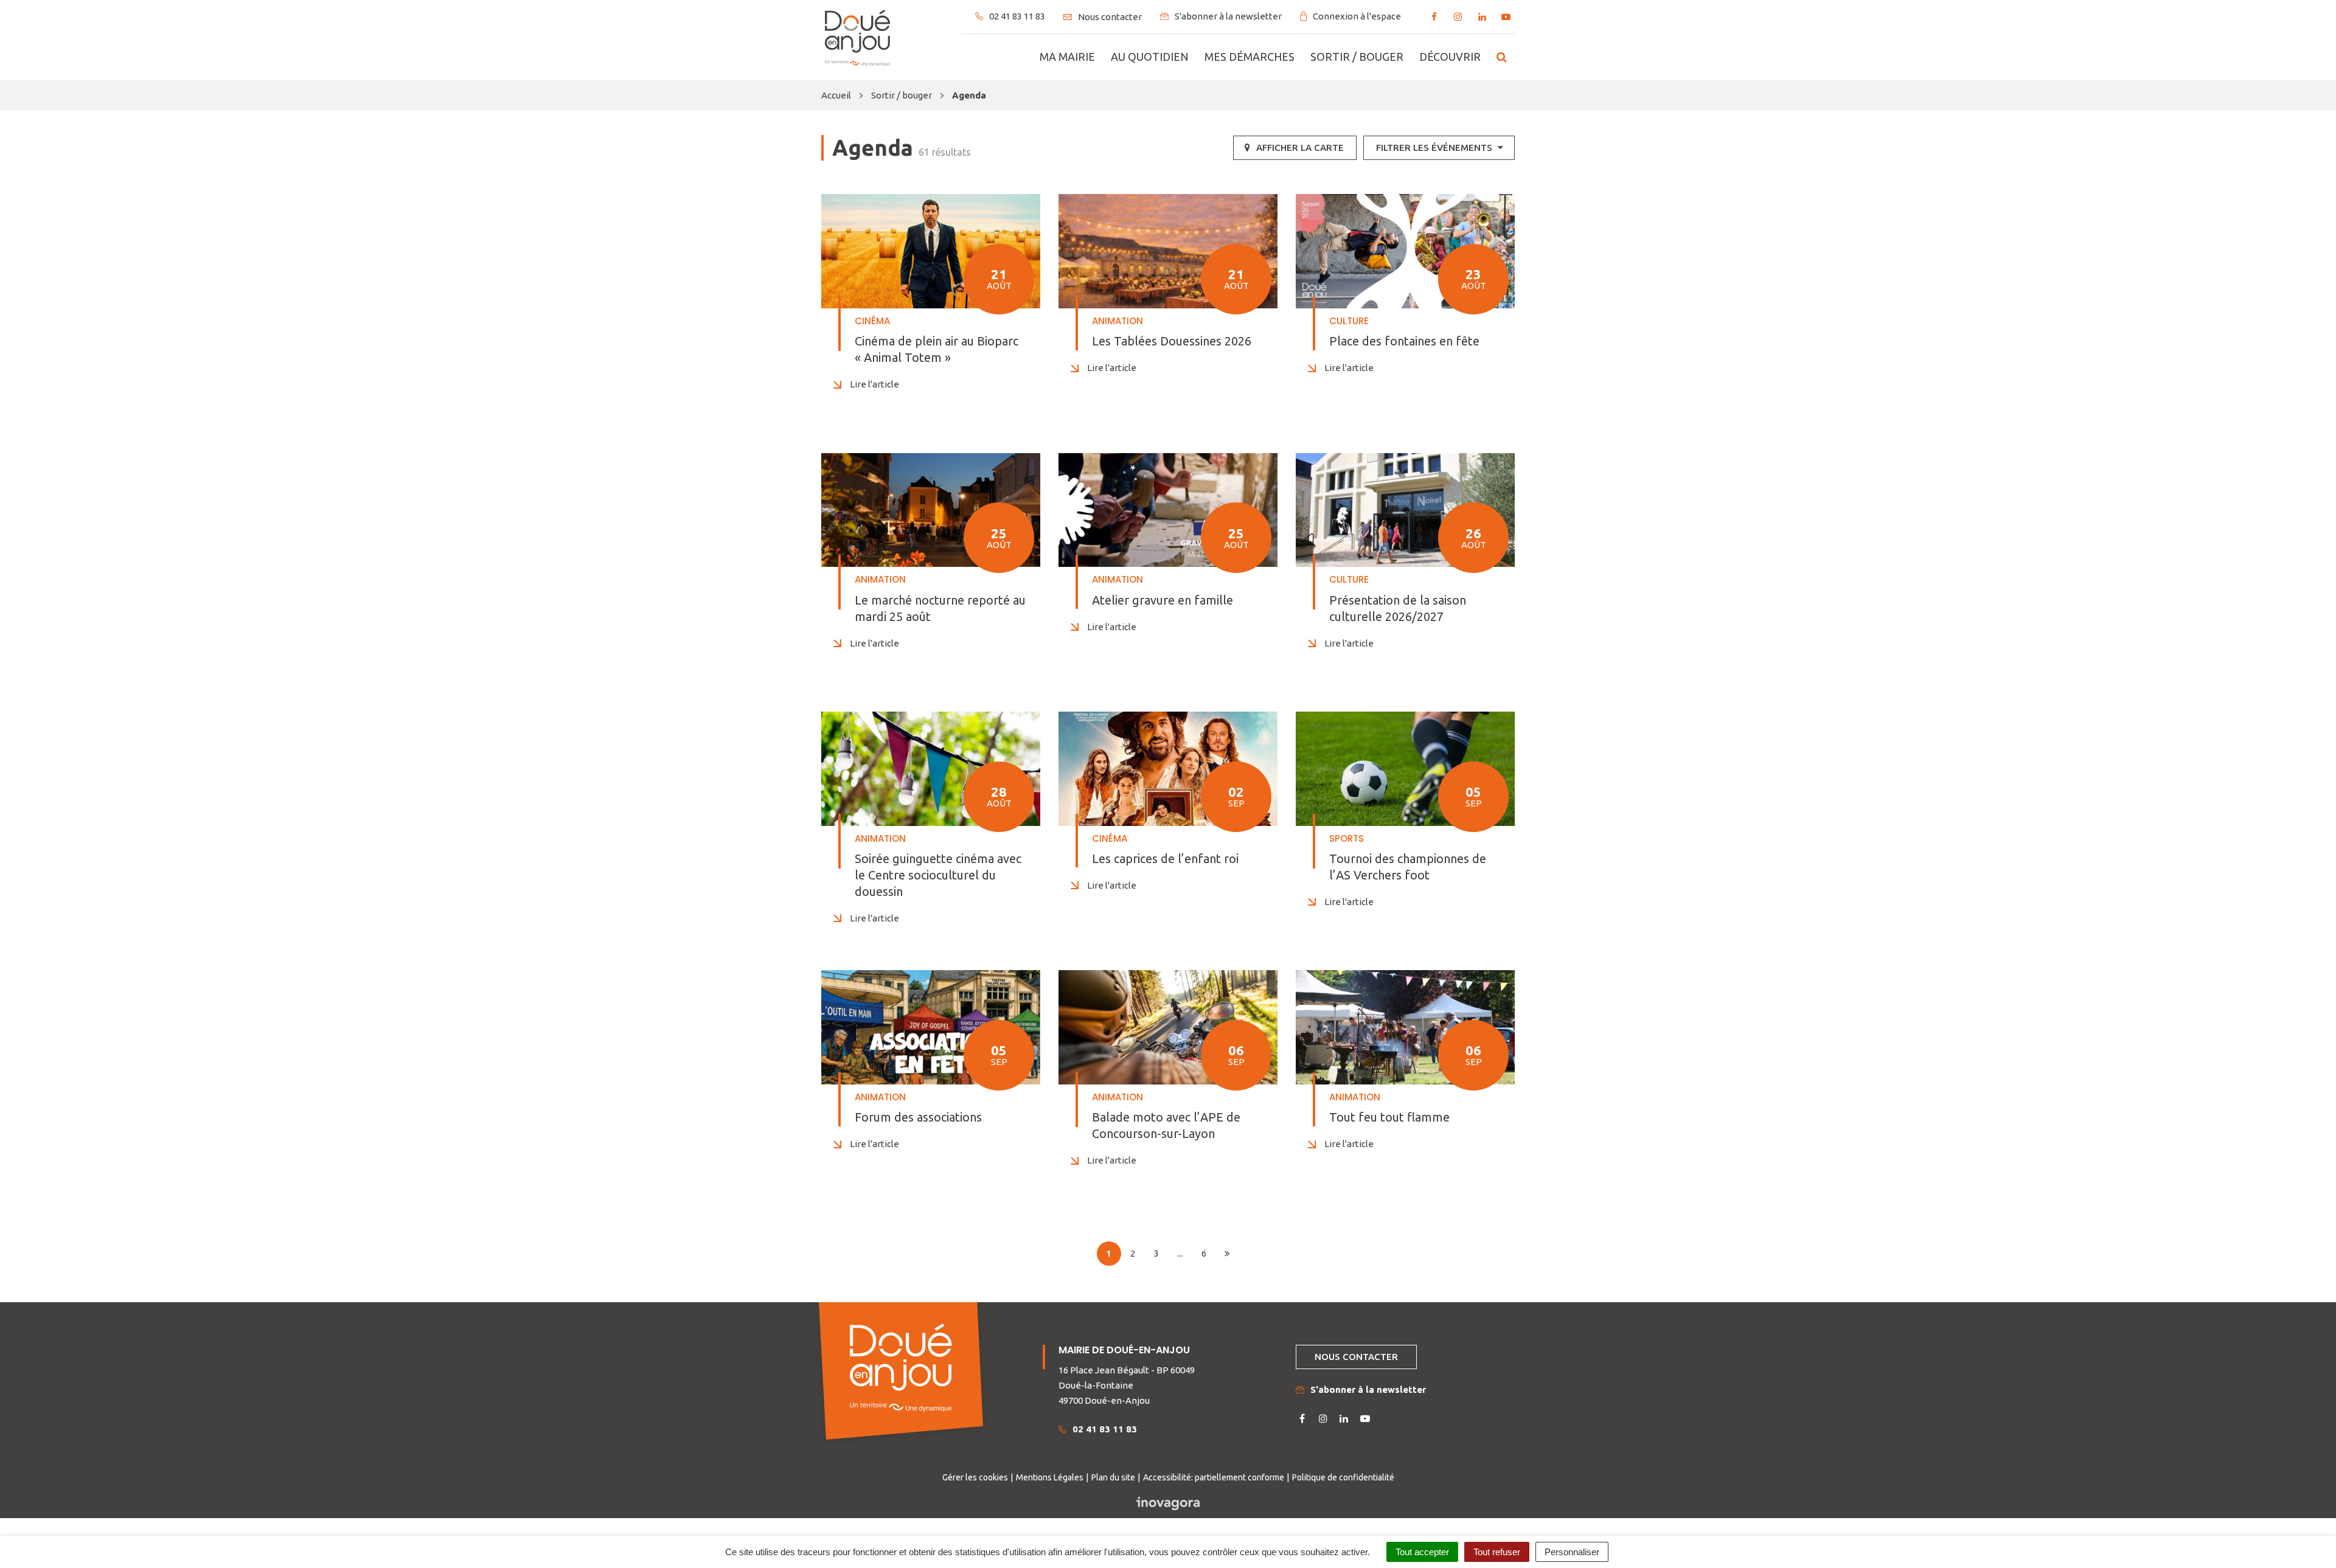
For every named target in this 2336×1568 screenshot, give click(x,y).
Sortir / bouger (1357, 57)
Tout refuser (1497, 1552)
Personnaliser (1572, 1552)
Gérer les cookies (975, 1477)
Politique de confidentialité (1343, 1477)
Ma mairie (1067, 57)
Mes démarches (1250, 57)
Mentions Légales (1050, 1477)
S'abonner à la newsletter (1368, 1389)
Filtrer (1434, 147)
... (1180, 1253)
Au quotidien (1150, 57)
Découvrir (1450, 57)
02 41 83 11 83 (1105, 1429)
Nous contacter (1356, 1357)
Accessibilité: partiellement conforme (1214, 1477)
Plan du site (1113, 1477)
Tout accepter (1422, 1552)
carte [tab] (1300, 147)
